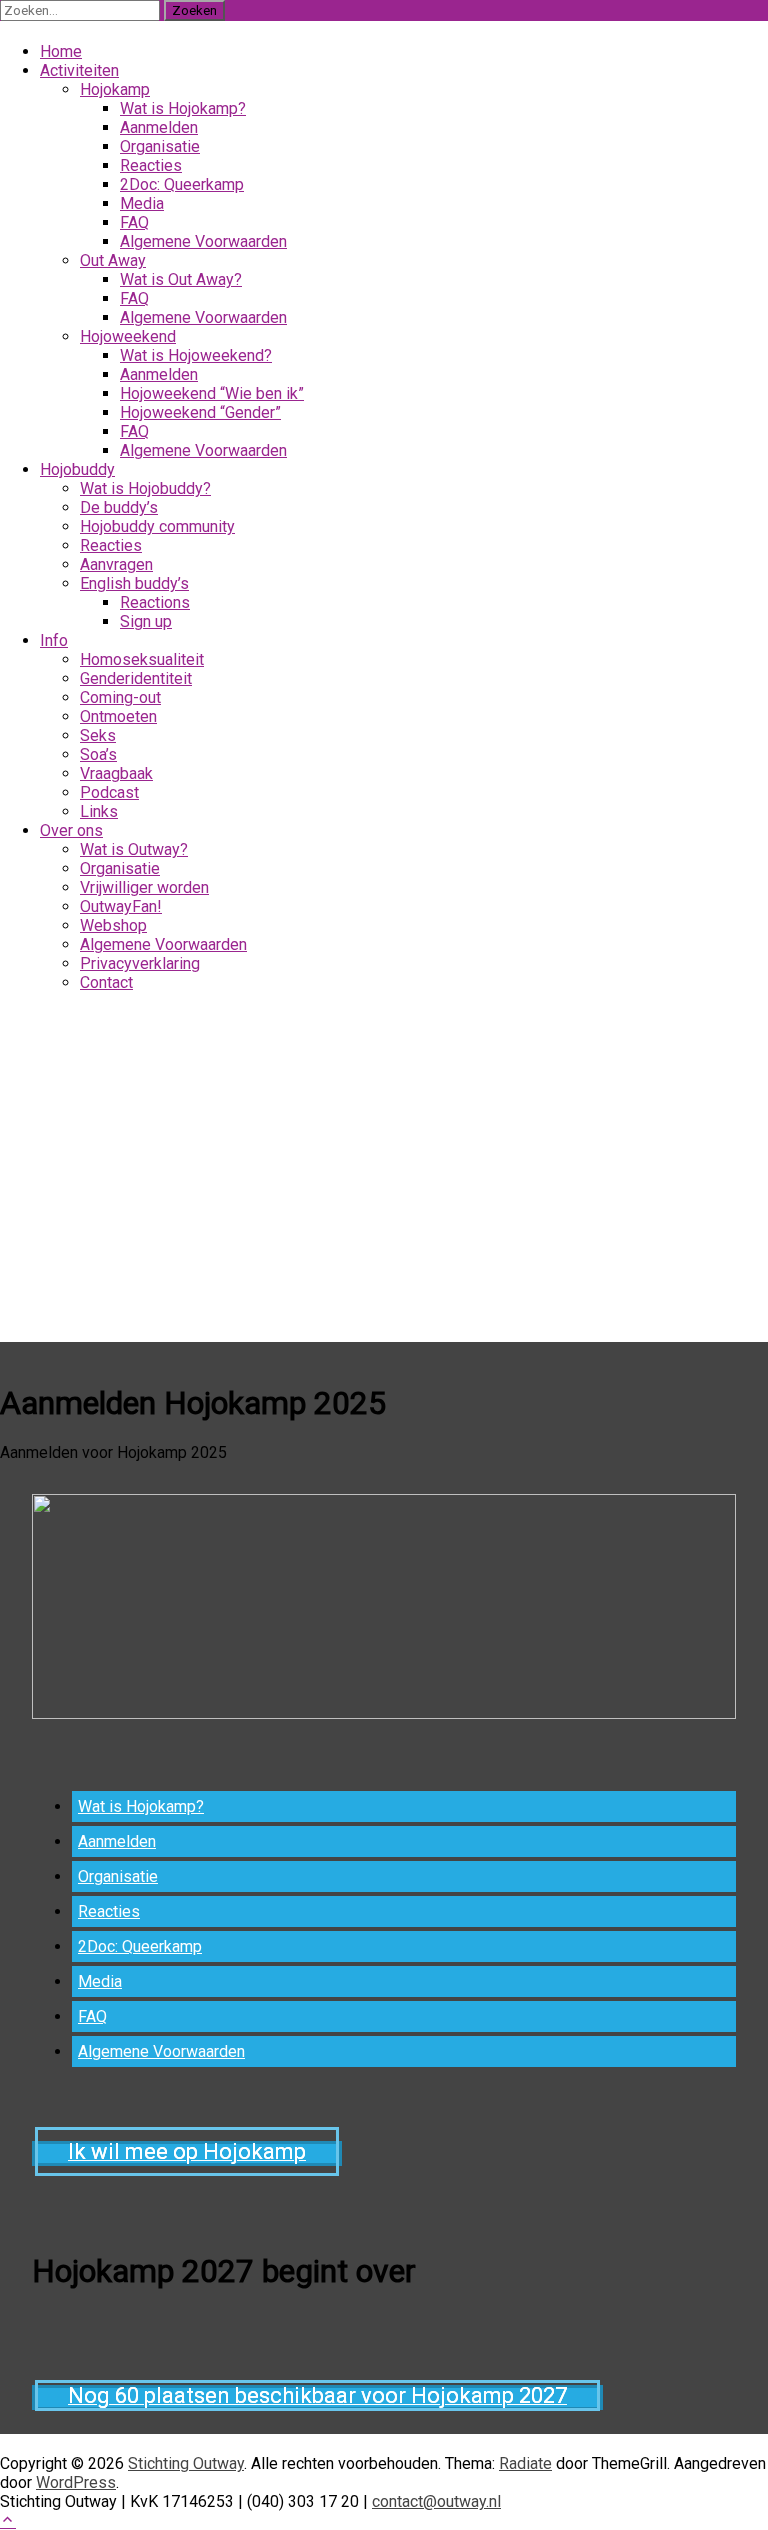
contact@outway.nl (436, 2501)
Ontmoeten (118, 716)
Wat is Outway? (134, 849)
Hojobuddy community (157, 526)
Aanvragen (116, 564)
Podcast (109, 792)
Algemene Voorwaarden (203, 317)
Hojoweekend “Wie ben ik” (212, 393)
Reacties (111, 545)
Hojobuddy (77, 469)
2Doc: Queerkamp (140, 1946)
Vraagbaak (116, 773)
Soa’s (98, 754)
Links (99, 811)
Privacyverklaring (140, 963)
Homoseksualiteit (142, 659)
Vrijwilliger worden (144, 887)
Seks (98, 735)
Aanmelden (159, 374)
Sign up (146, 621)
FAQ (134, 298)
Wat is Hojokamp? (141, 1806)
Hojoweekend (128, 336)
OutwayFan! (121, 906)
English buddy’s (134, 583)
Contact (106, 982)
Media (100, 1981)
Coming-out (120, 697)
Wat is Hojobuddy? (145, 488)
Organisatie (120, 868)
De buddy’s (119, 507)
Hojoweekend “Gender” (200, 412)
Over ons (71, 830)
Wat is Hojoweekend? (196, 355)
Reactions (155, 602)
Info (54, 640)
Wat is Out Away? (181, 279)
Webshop (113, 925)
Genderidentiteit (136, 678)
